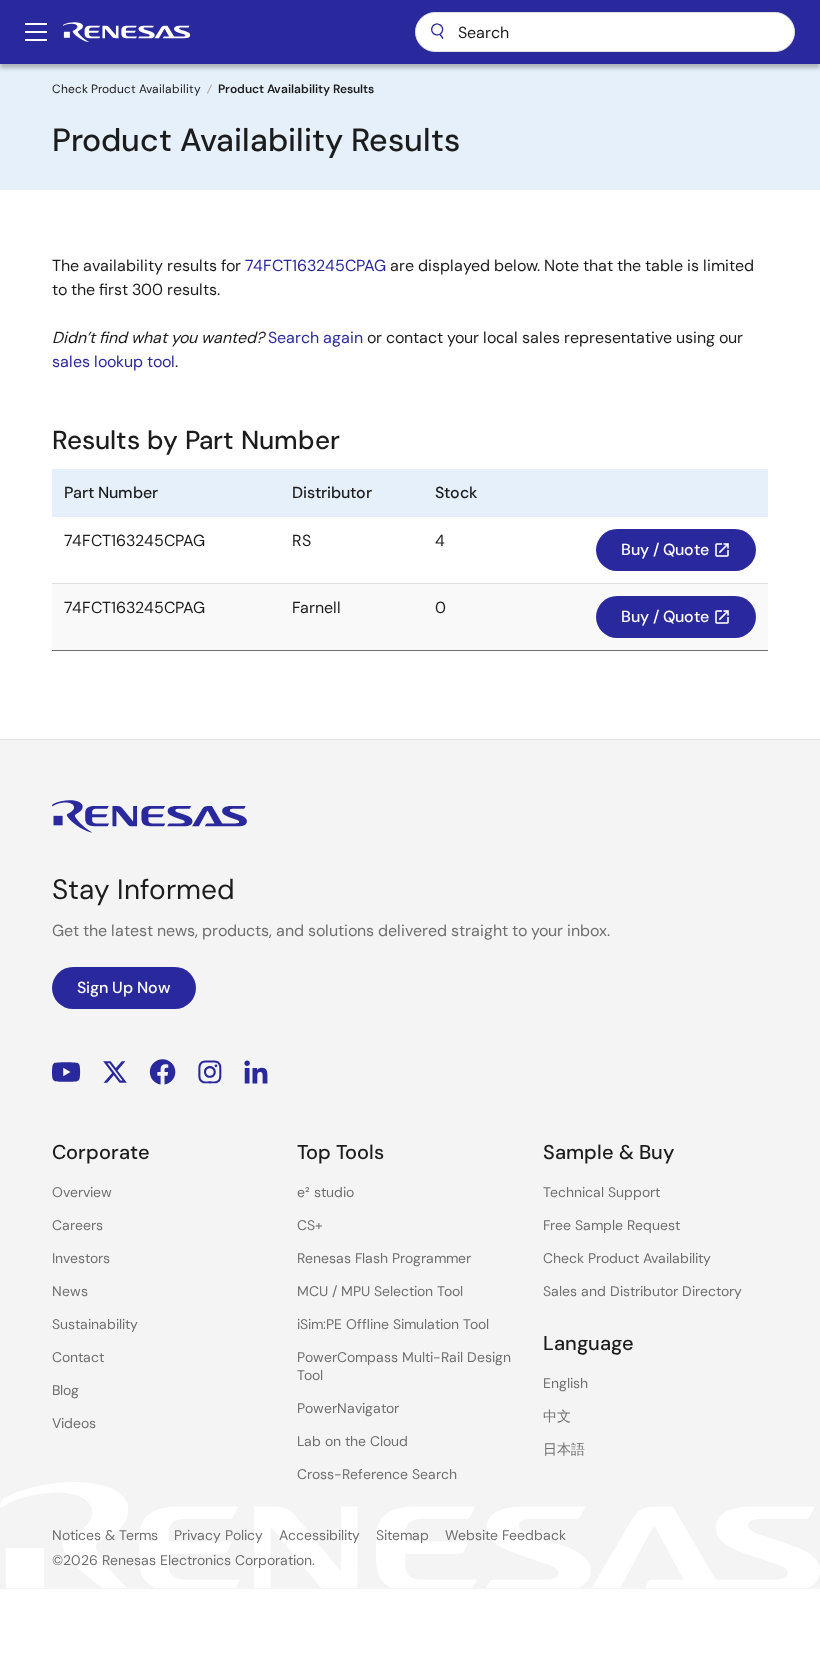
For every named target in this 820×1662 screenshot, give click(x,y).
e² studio (325, 1192)
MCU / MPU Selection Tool (380, 1291)
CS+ (310, 1225)
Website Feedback (505, 1535)
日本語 (564, 1449)
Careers (77, 1225)
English (565, 1383)
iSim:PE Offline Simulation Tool (393, 1324)
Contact (78, 1357)
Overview (82, 1192)
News (70, 1291)
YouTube (66, 1072)
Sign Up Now (124, 987)
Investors (81, 1258)
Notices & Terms (105, 1535)
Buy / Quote (676, 549)
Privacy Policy (218, 1535)
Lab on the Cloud (352, 1441)
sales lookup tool (113, 361)
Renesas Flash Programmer (384, 1258)
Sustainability (95, 1324)
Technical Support (601, 1192)
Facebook (162, 1072)
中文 (557, 1416)
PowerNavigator (348, 1408)
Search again (315, 337)
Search (605, 32)
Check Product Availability (126, 89)
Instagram (210, 1072)
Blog (65, 1390)
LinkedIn (256, 1072)
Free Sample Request (611, 1225)
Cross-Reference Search (377, 1474)
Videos (74, 1423)
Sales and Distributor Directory (642, 1291)
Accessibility (319, 1535)
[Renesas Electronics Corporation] (126, 32)
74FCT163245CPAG (315, 265)
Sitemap (402, 1535)
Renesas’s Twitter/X (115, 1072)
